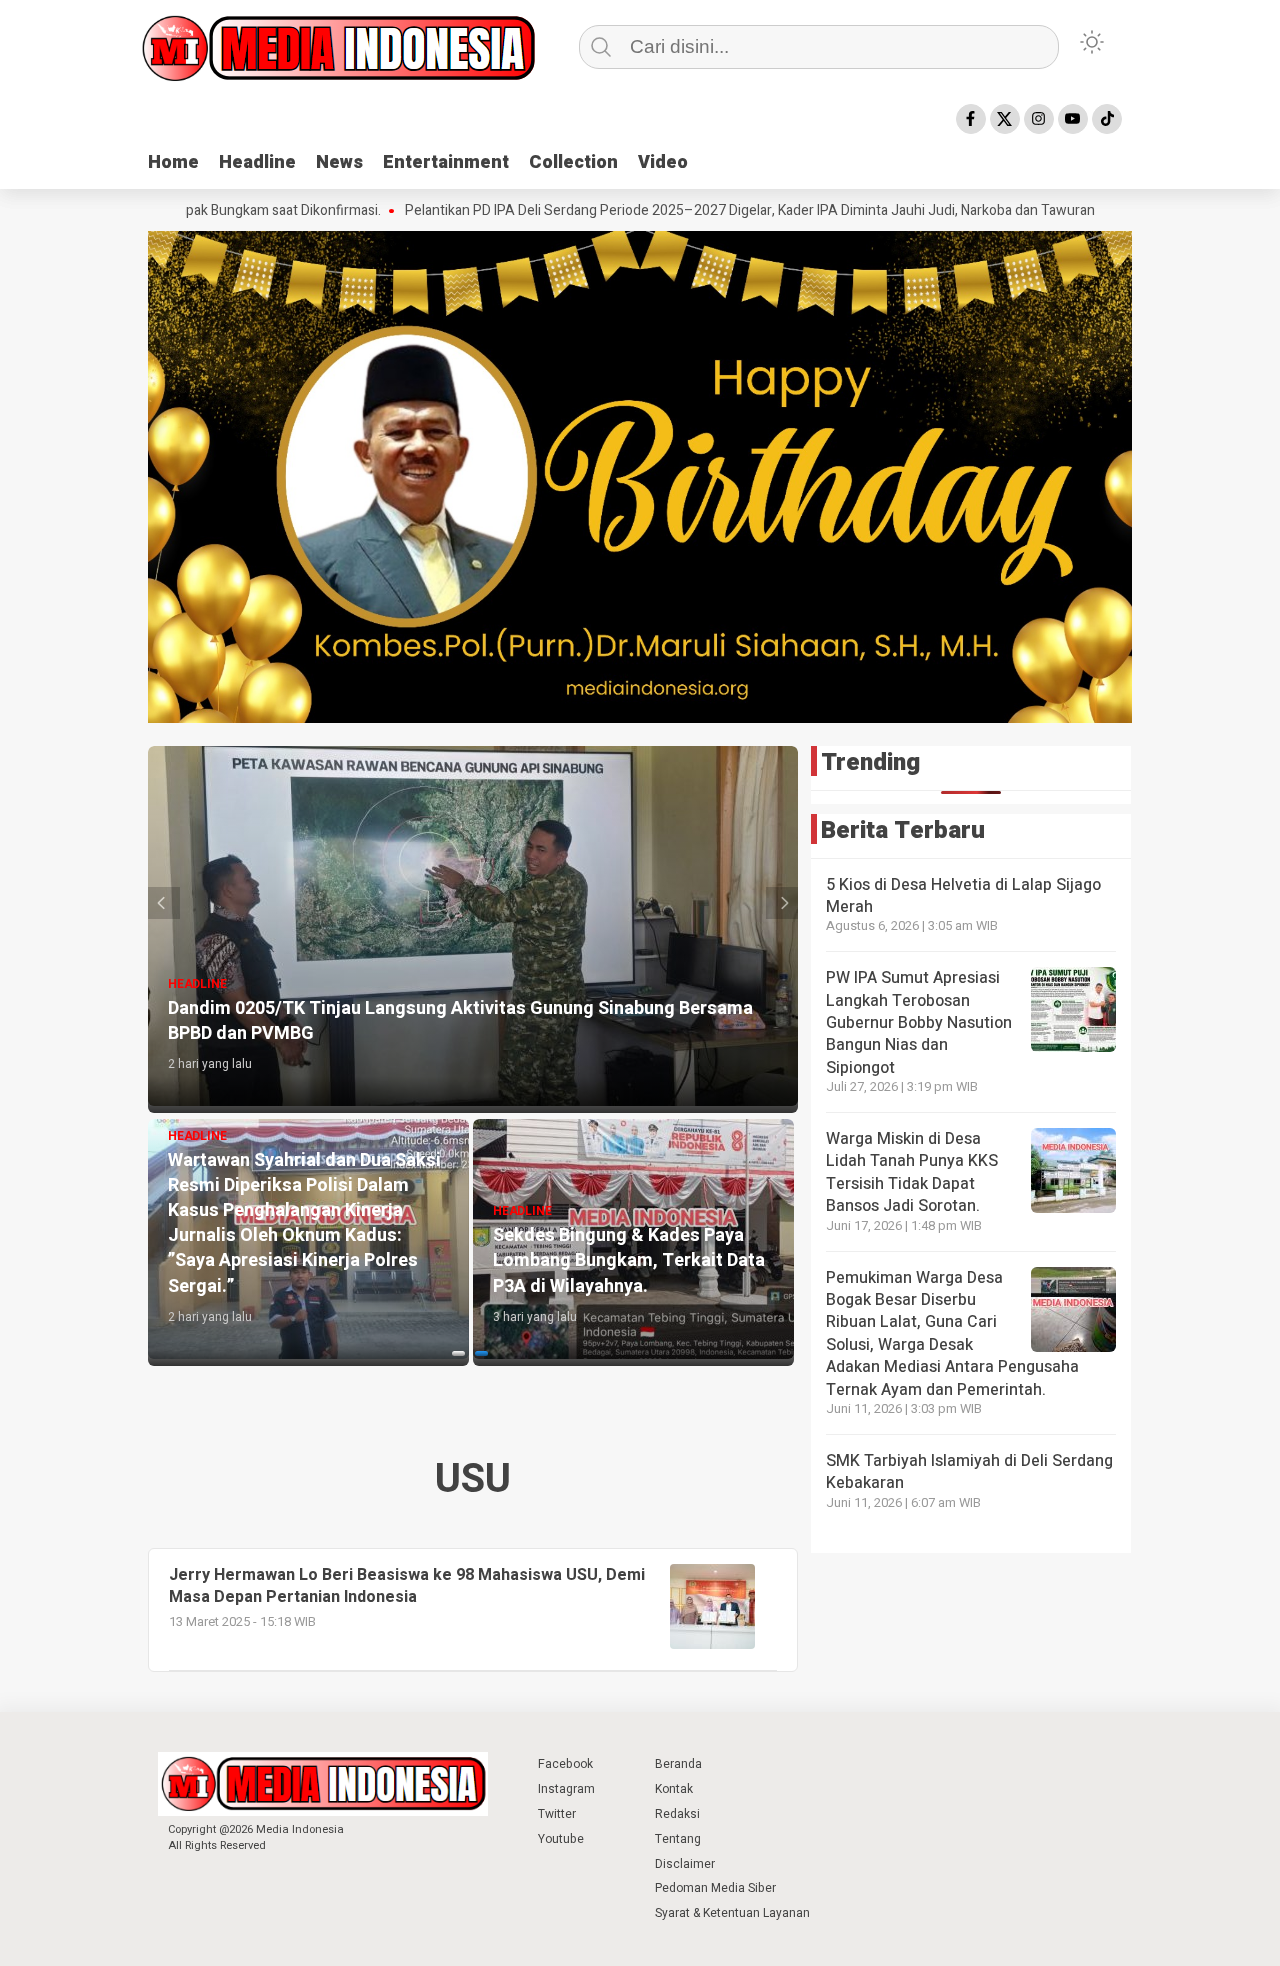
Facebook (565, 1764)
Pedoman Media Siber (715, 1888)
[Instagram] (1039, 119)
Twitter (557, 1814)
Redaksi (677, 1814)
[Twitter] (1005, 119)
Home (173, 162)
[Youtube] (1073, 119)
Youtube (561, 1839)
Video (663, 162)
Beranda (678, 1764)
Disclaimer (685, 1864)
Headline (257, 162)
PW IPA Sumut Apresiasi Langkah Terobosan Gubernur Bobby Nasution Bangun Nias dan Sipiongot (919, 1023)
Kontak (674, 1789)
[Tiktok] (1107, 119)
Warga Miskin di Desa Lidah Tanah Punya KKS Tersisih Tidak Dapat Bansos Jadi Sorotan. (912, 1172)
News (339, 162)
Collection (573, 162)
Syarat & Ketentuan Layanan (732, 1913)
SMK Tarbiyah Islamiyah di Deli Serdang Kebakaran (969, 1472)
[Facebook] (971, 119)
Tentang (678, 1839)
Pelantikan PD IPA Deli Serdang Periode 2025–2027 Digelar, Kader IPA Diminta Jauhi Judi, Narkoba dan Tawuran (646, 211)
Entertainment (446, 162)
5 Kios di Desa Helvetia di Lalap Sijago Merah (963, 896)
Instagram (566, 1789)
